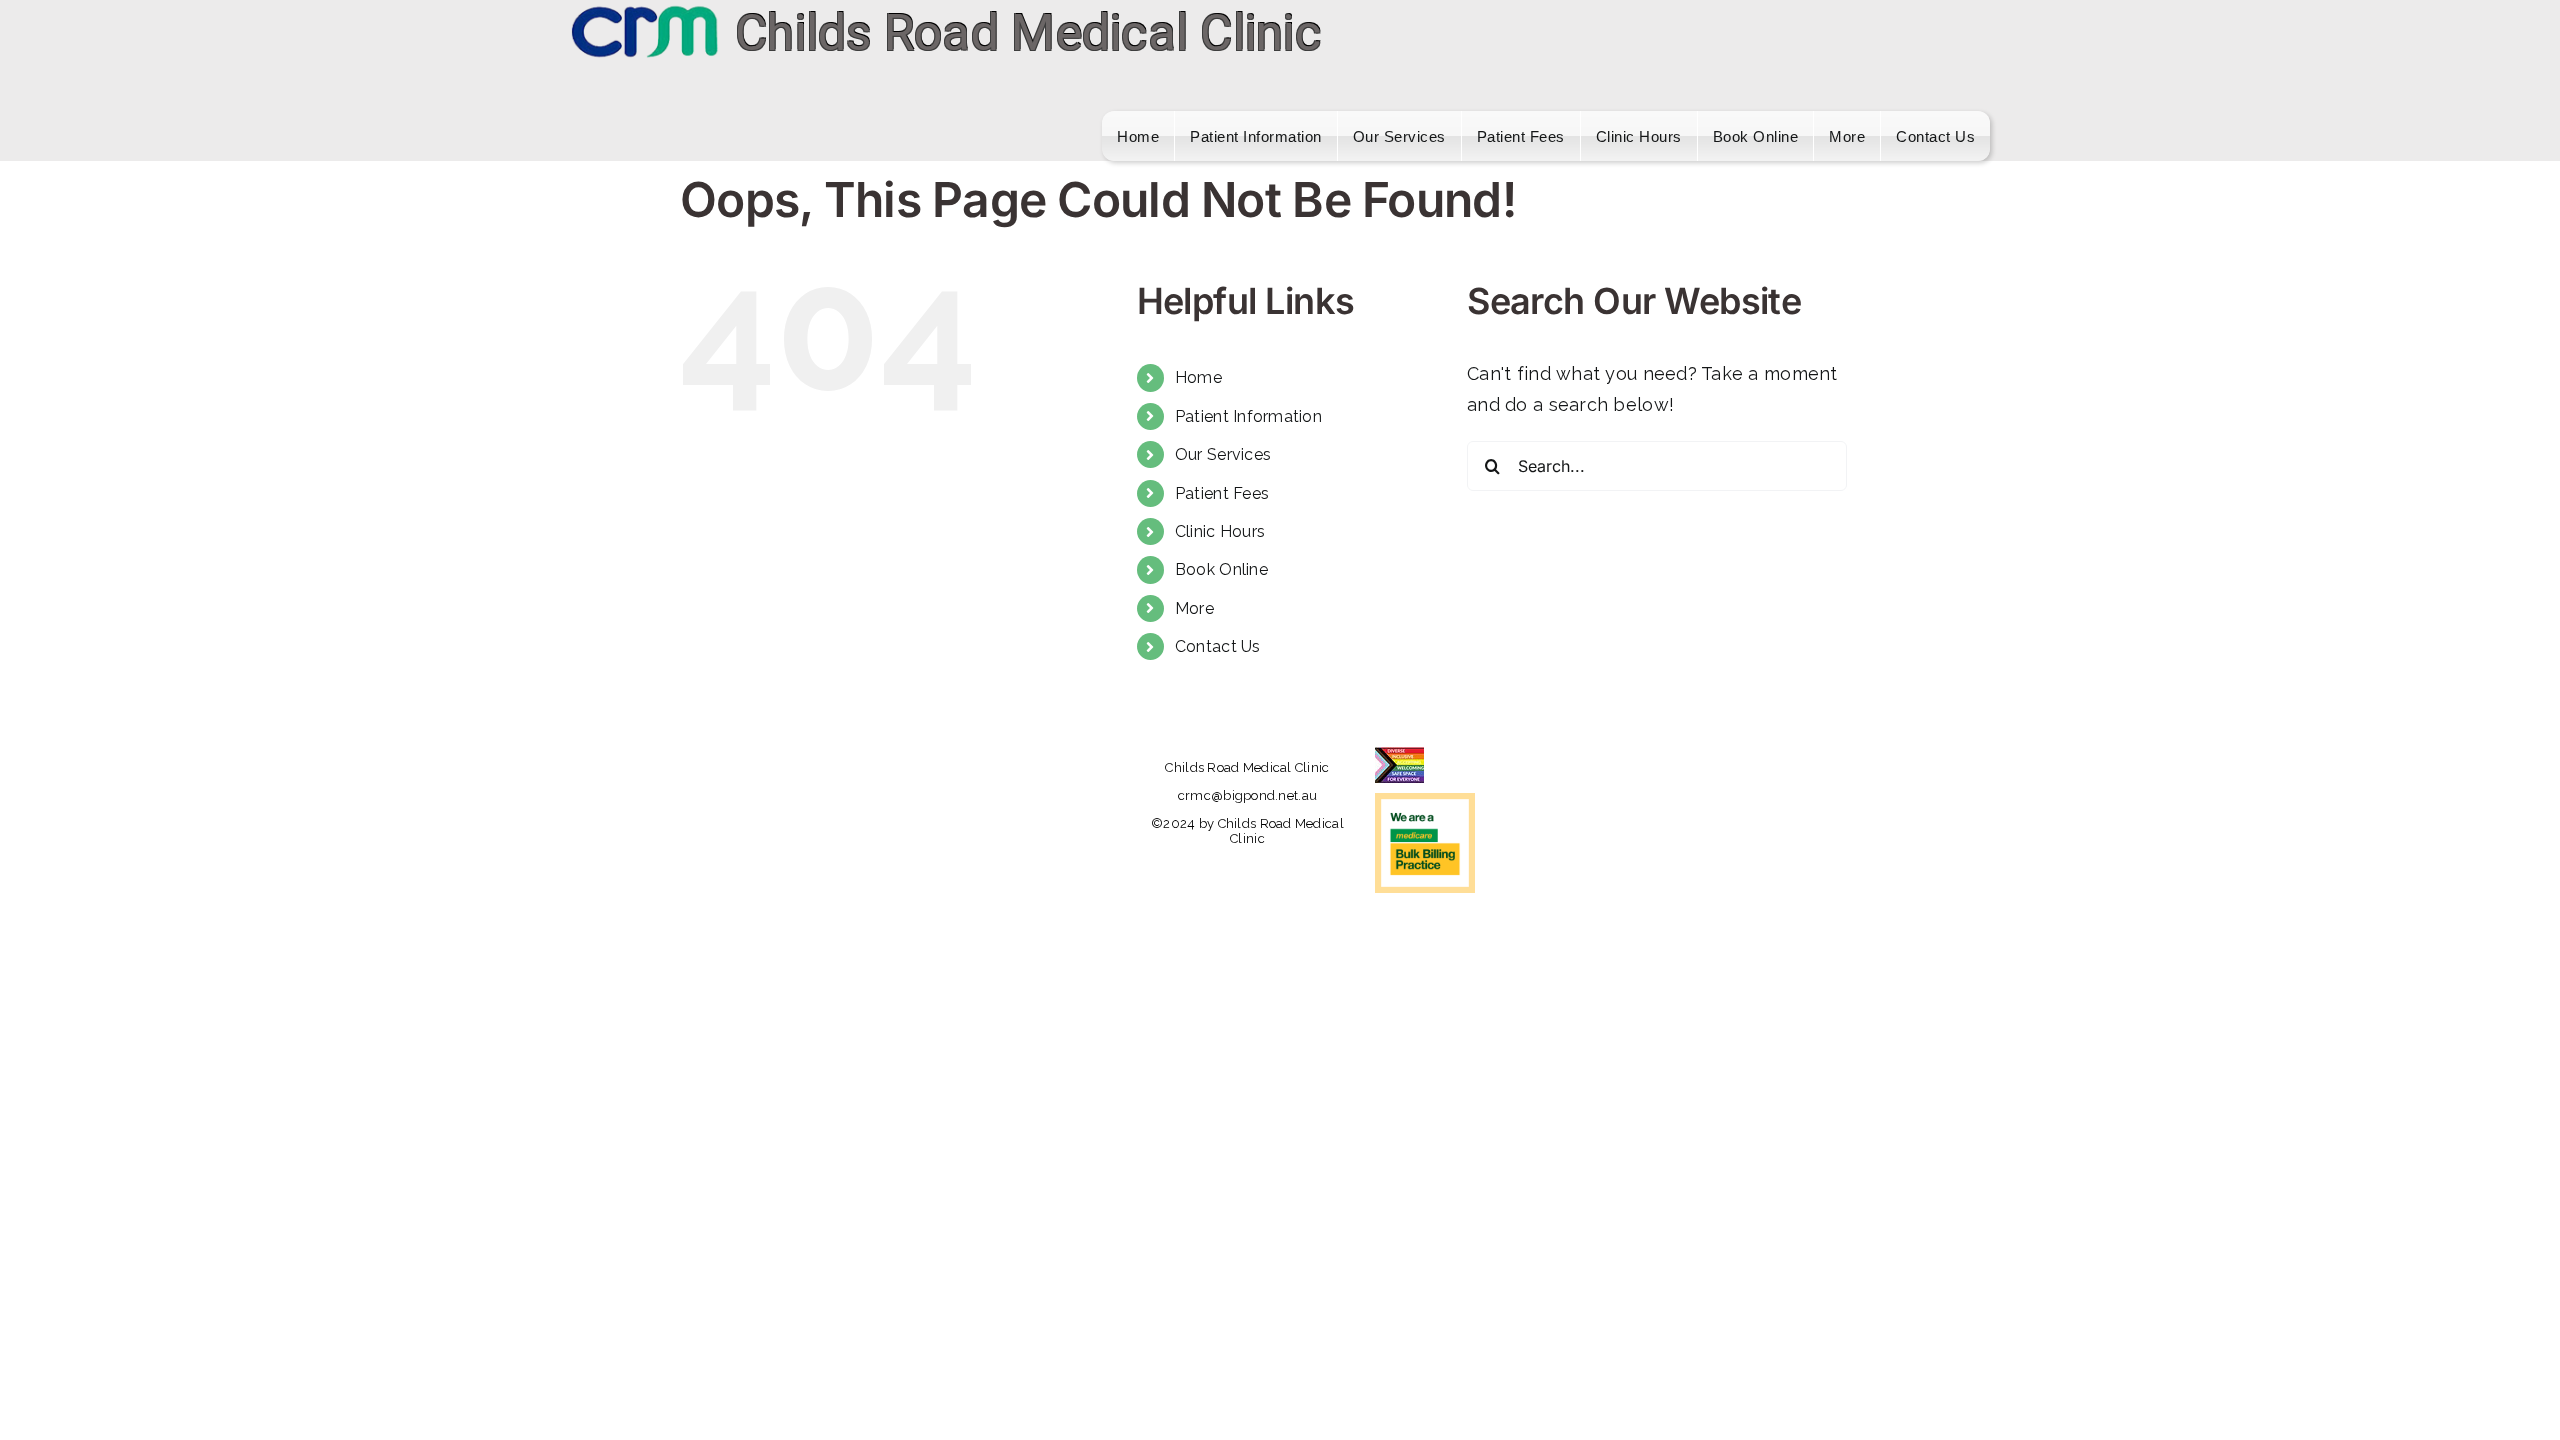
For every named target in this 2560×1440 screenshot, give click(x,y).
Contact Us (1218, 646)
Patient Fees (1222, 493)
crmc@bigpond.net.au (1247, 795)
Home (1198, 377)
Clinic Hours (1220, 531)
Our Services (1223, 454)
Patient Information (1248, 416)
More (1194, 608)
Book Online (1221, 569)
